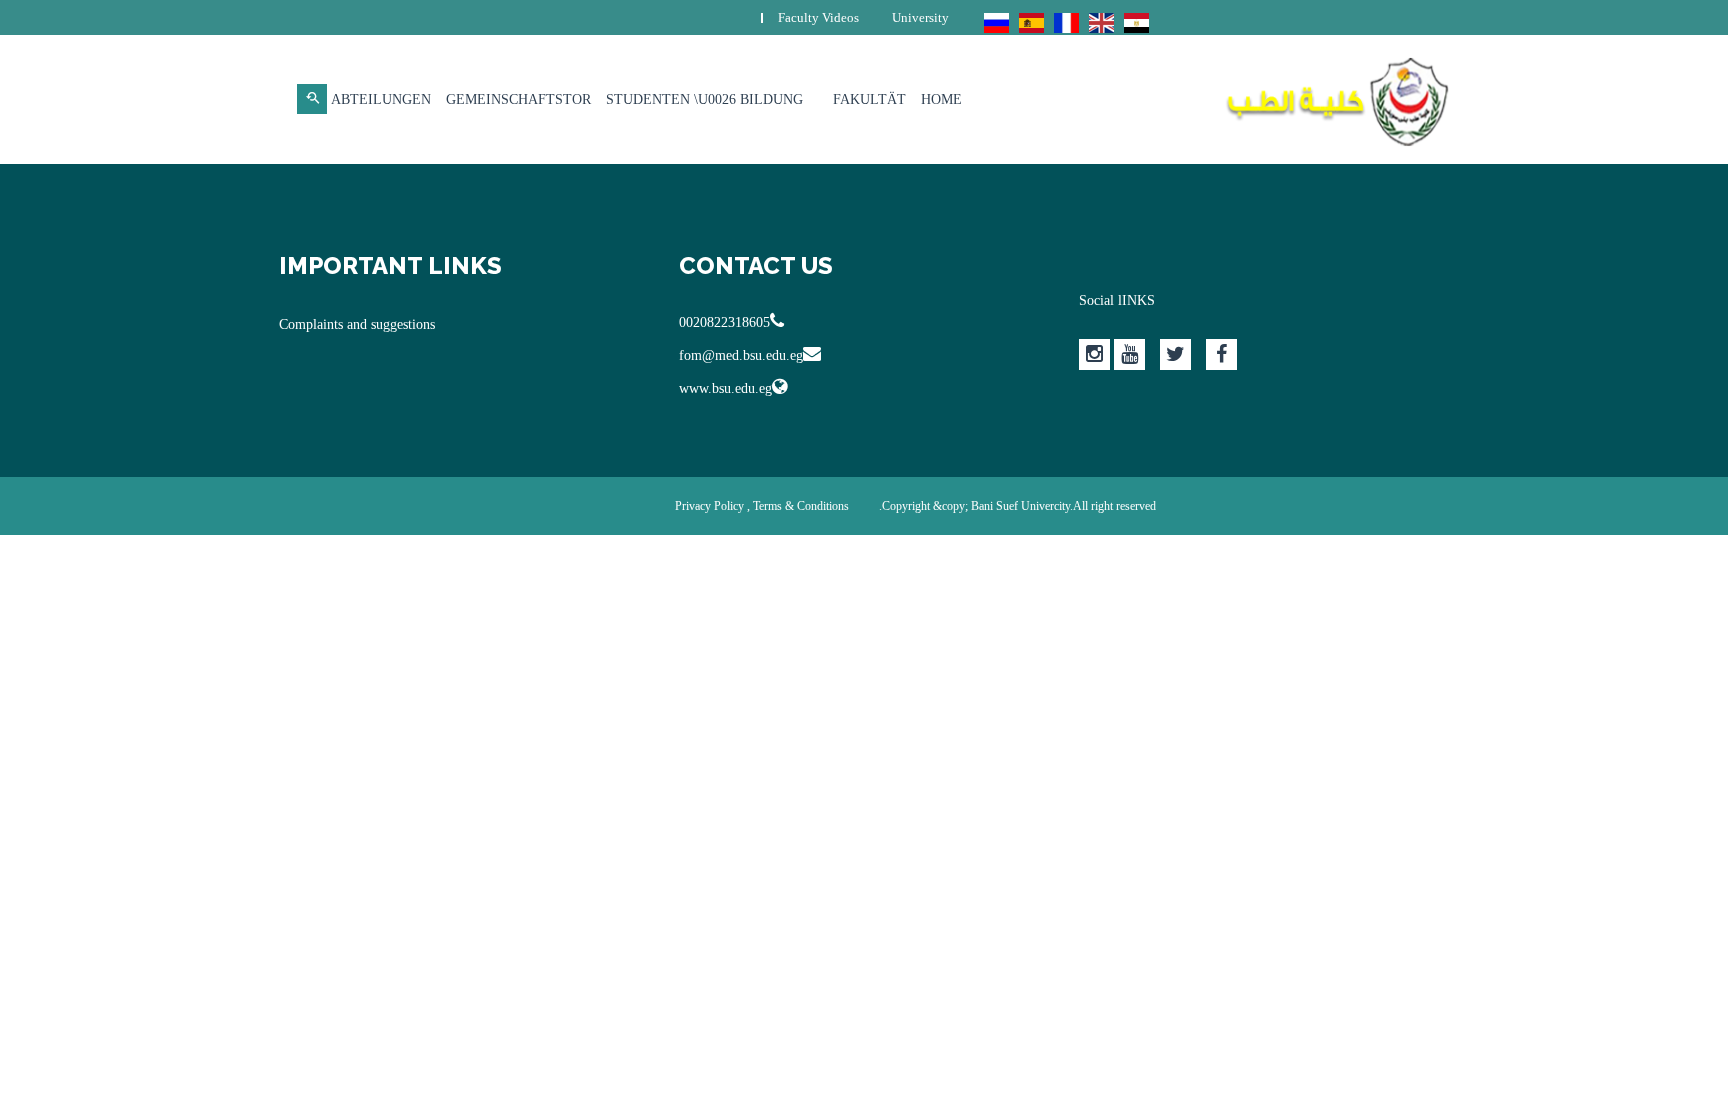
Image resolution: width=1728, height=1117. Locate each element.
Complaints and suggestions (357, 324)
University (920, 17)
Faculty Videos (818, 17)
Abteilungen (381, 99)
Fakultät (869, 99)
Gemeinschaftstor (518, 99)
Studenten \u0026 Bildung (704, 99)
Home (941, 99)
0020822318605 (724, 322)
